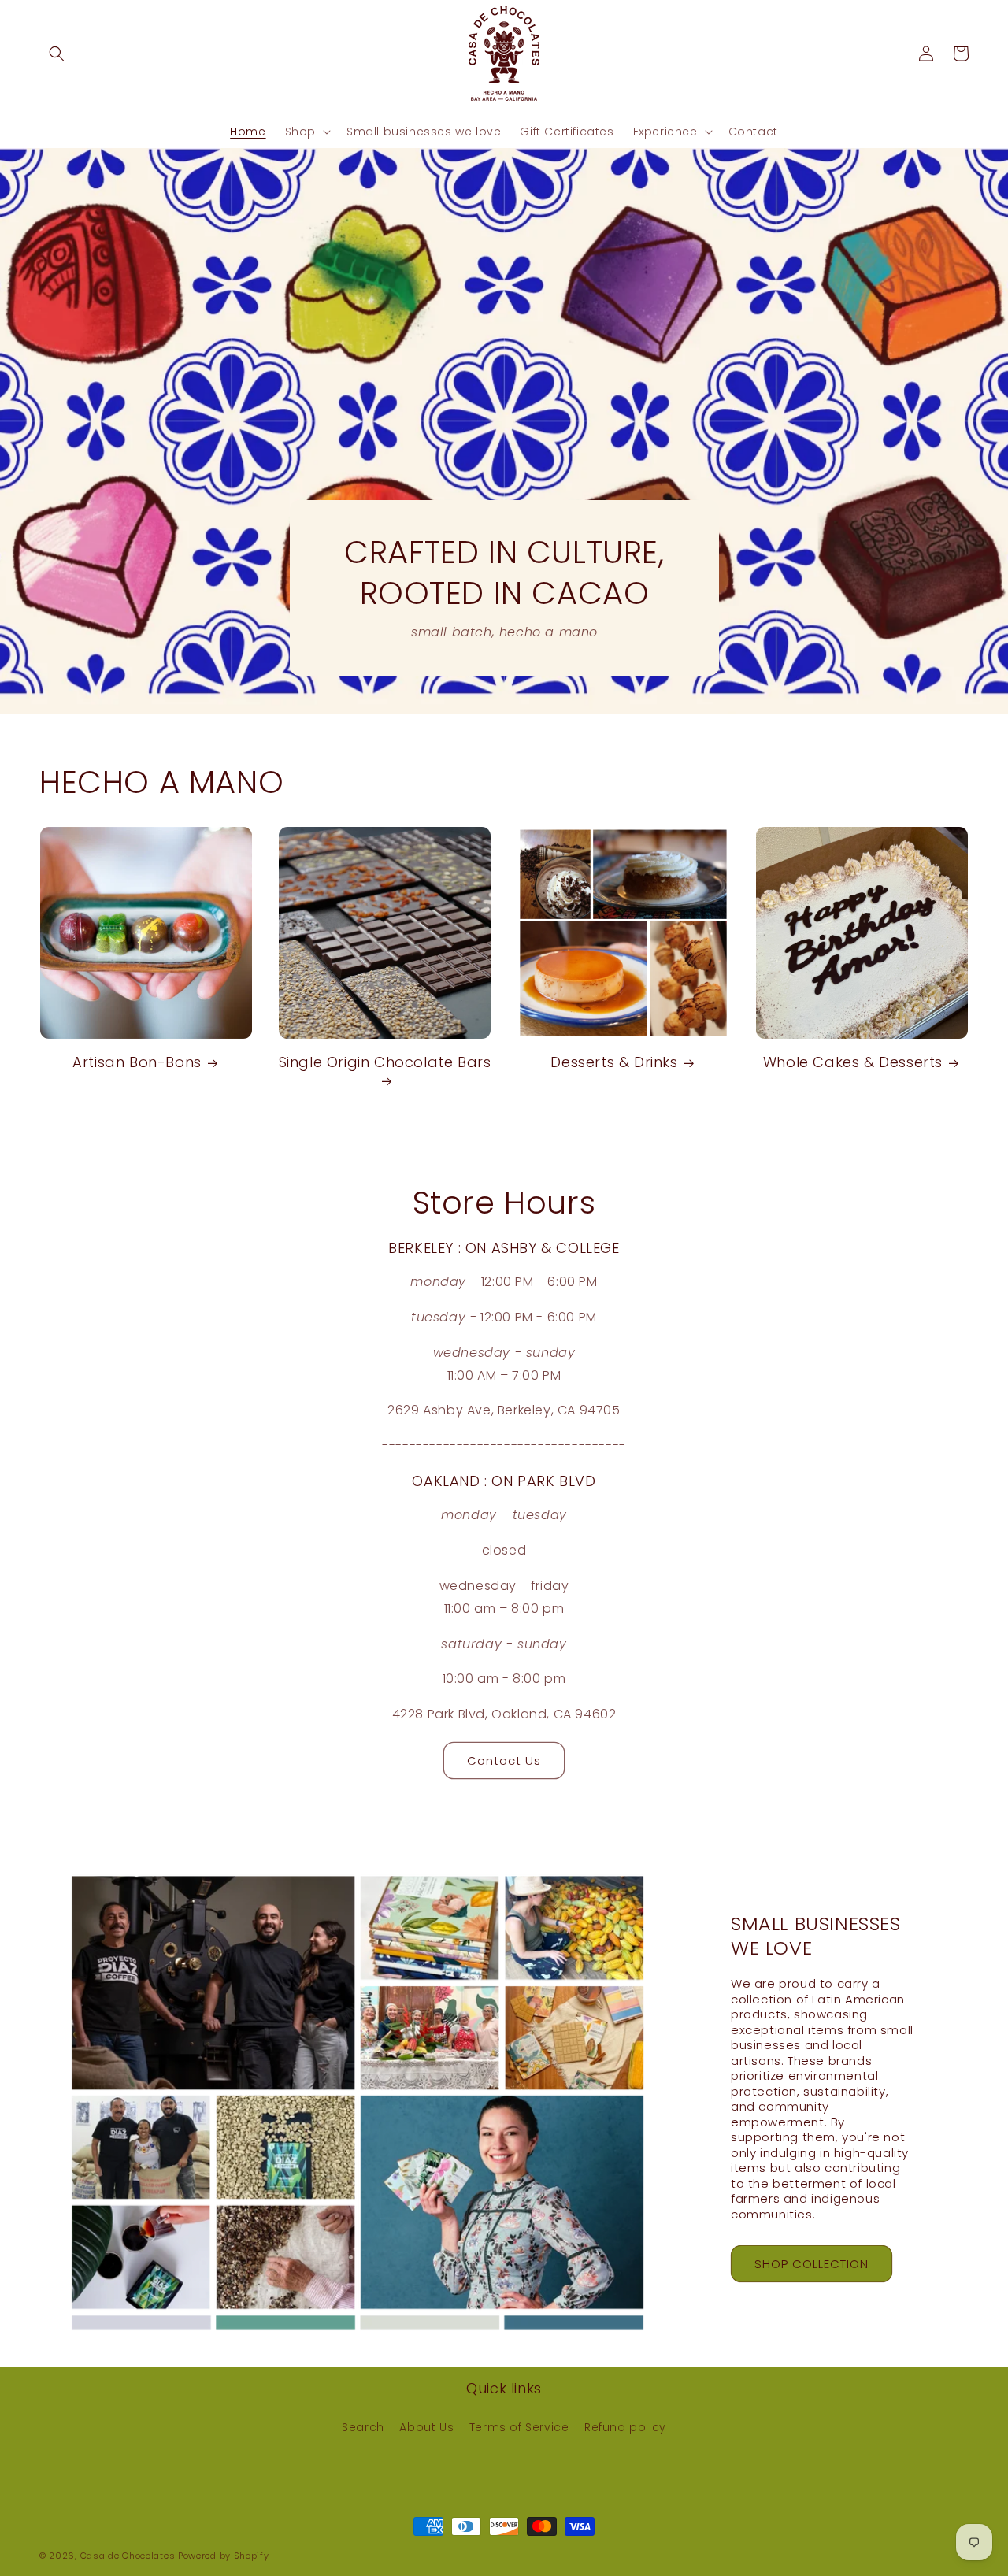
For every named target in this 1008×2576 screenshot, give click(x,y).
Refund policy (625, 2427)
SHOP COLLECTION (812, 2264)
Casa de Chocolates (128, 2556)
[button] (57, 54)
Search (363, 2427)
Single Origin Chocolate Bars (385, 1062)
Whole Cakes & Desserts (853, 1062)
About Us (426, 2427)
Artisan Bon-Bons (137, 1062)
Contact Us (504, 1761)
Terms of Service (519, 2427)
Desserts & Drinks (614, 1062)
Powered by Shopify (224, 2556)
